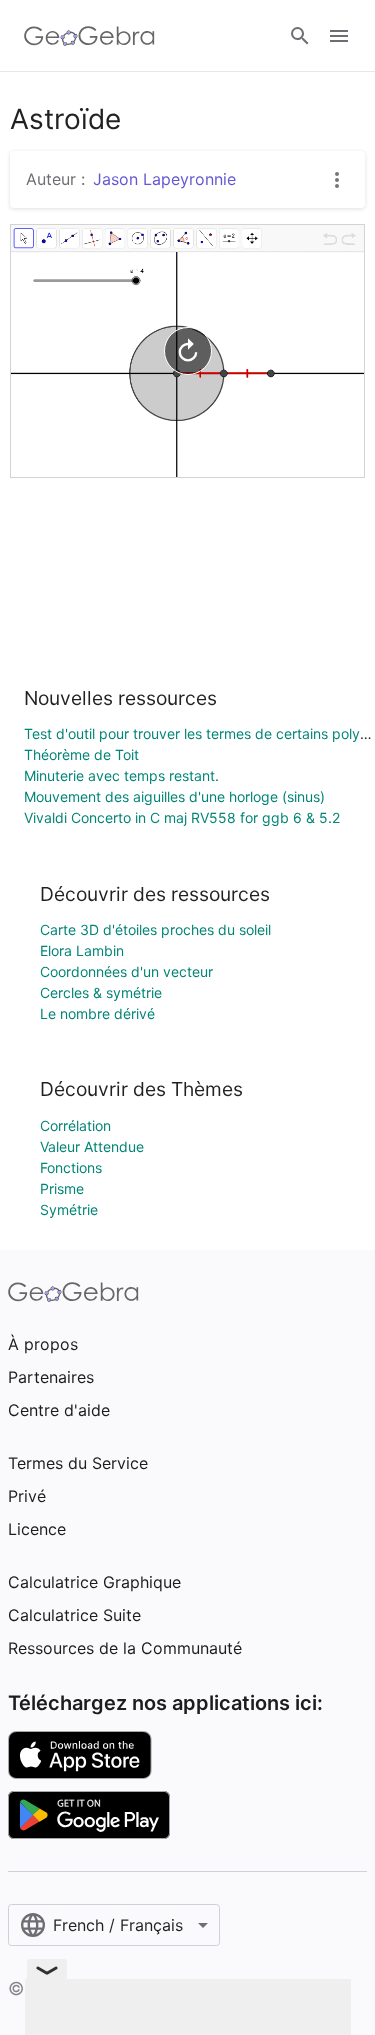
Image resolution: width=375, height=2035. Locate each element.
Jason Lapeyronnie (164, 179)
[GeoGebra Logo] (89, 36)
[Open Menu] (339, 36)
